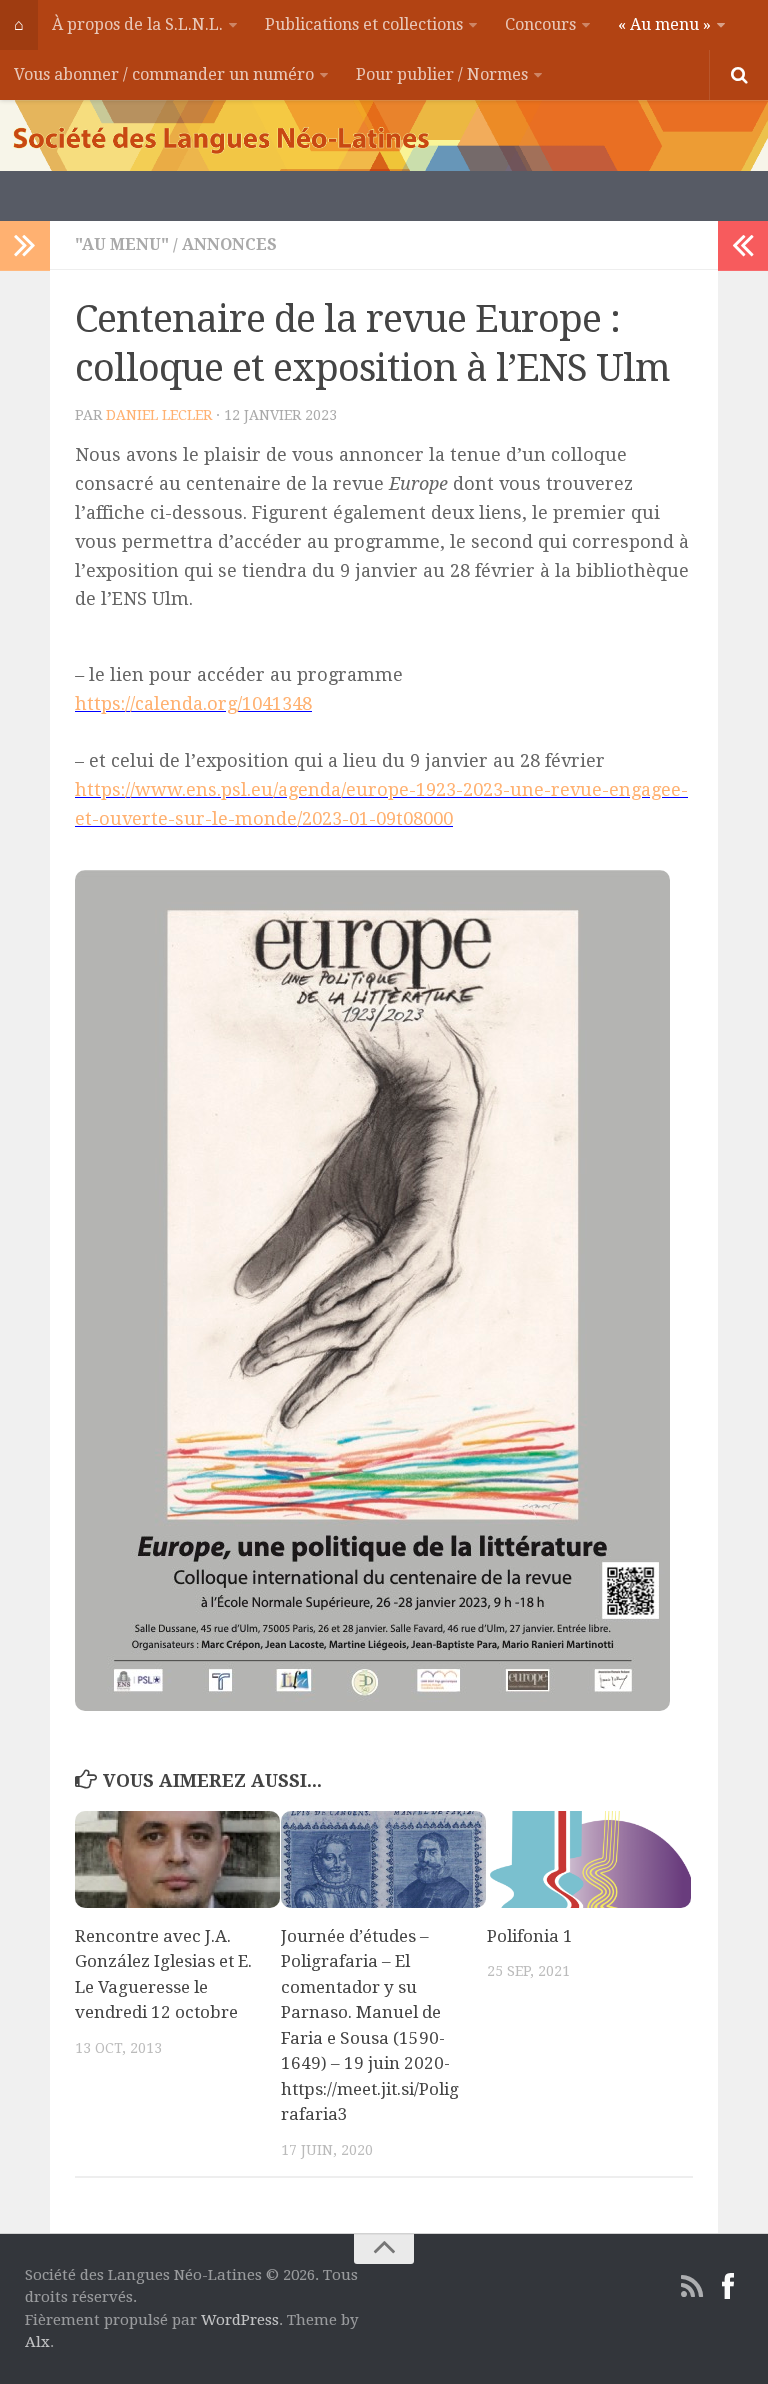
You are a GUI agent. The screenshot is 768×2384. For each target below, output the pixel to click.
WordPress (240, 2320)
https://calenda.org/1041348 (193, 703)
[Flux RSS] (692, 2288)
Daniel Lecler (159, 415)
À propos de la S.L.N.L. (137, 24)
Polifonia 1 (530, 1936)
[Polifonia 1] (589, 1859)
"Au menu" (122, 244)
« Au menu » (664, 24)
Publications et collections (364, 24)
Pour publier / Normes (442, 74)
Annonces (229, 244)
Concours (540, 24)
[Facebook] (728, 2288)
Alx (37, 2342)
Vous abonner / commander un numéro (164, 74)
